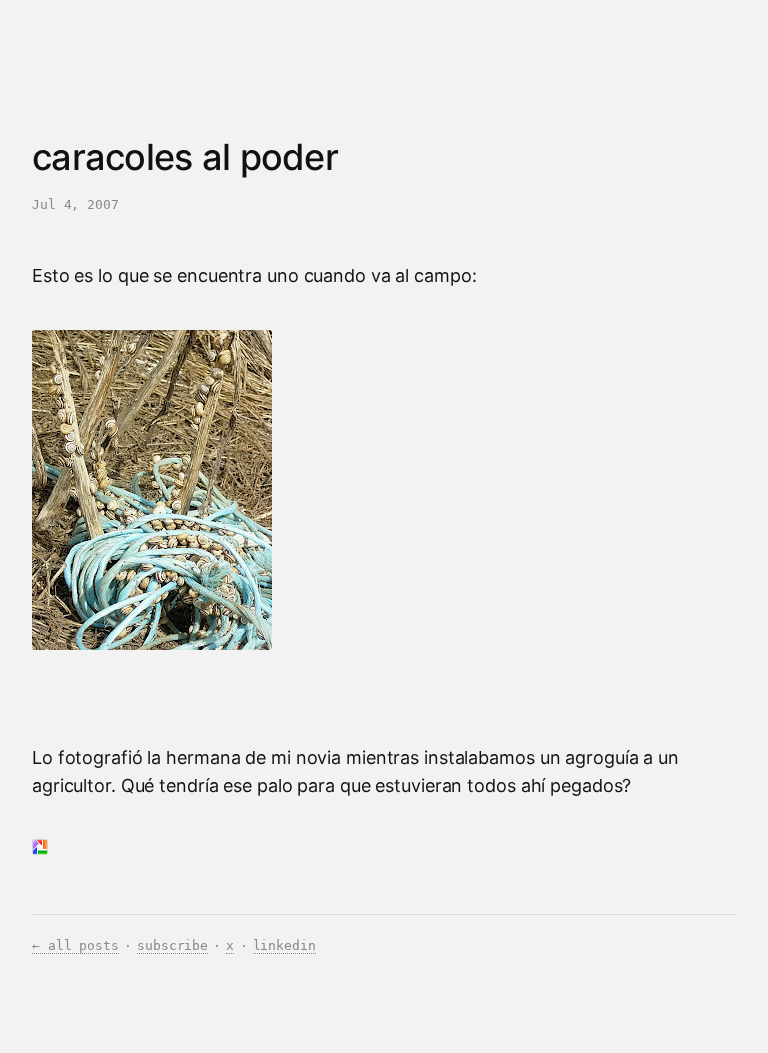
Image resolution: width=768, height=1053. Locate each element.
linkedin (284, 945)
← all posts (75, 945)
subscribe (172, 945)
